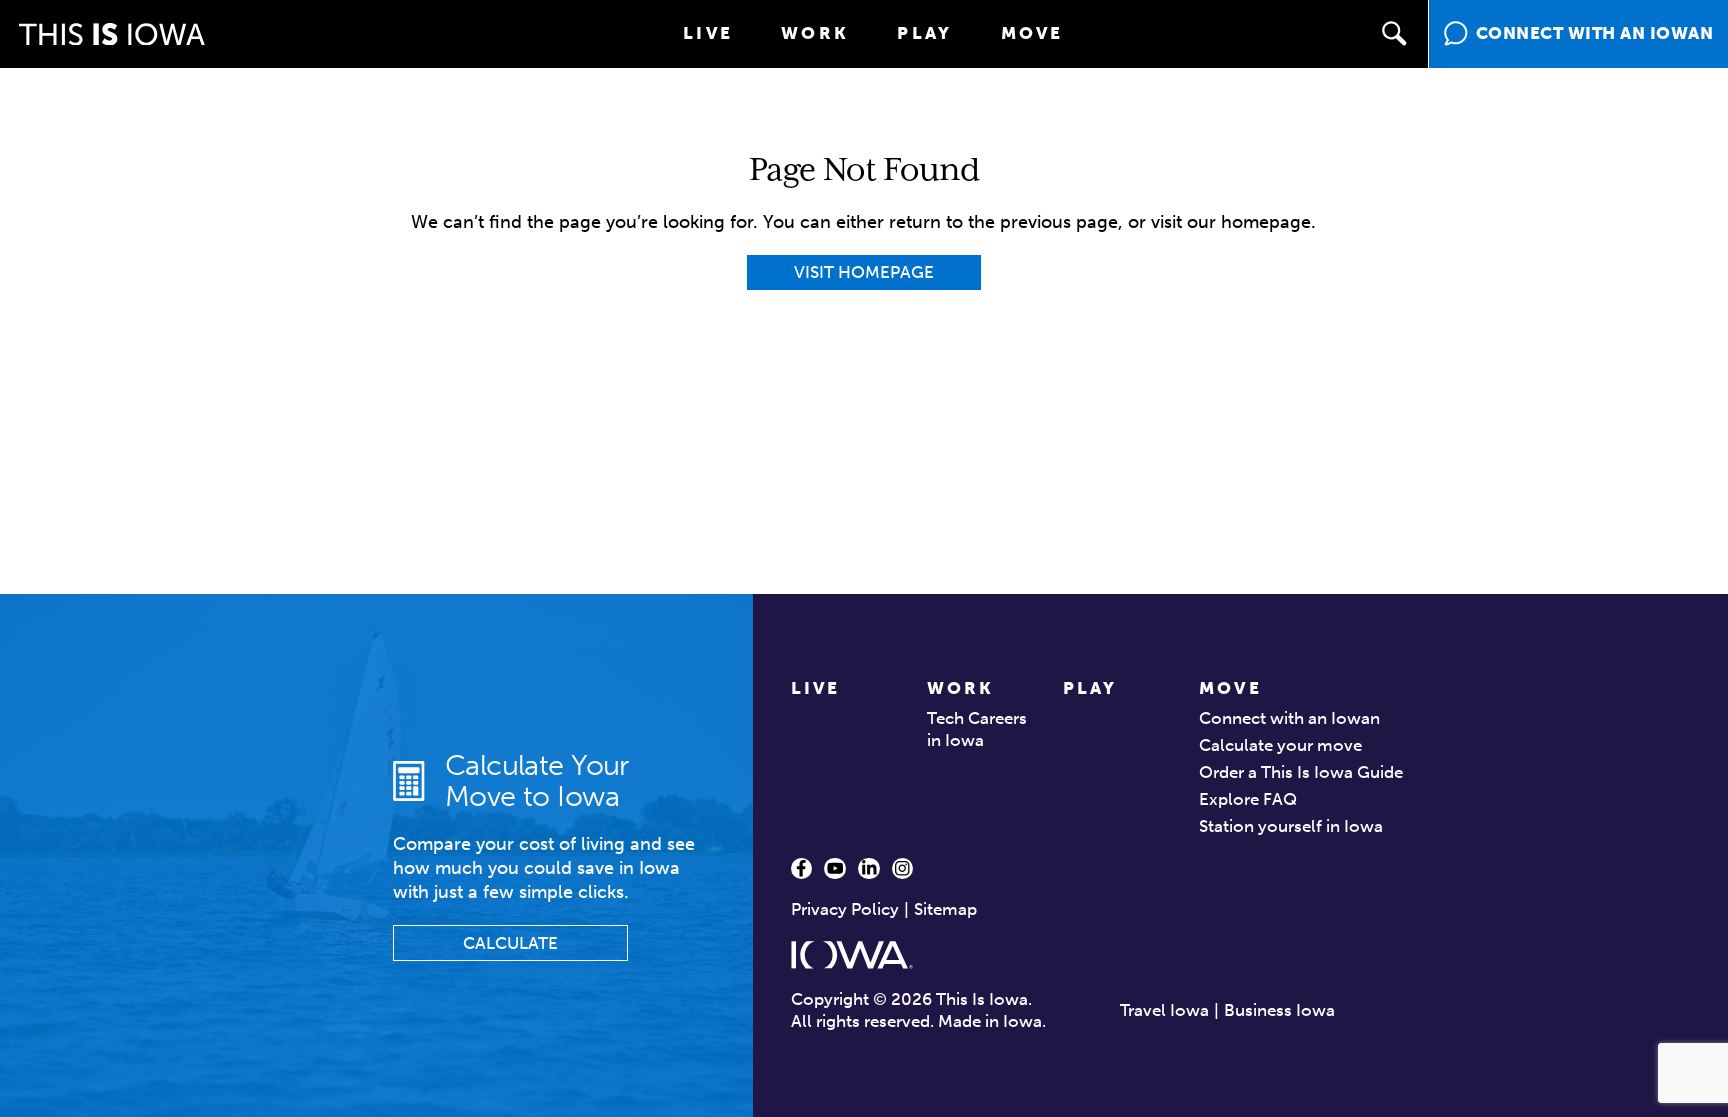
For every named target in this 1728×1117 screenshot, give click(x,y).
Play (924, 33)
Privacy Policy (845, 909)
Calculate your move (1280, 745)
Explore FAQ (1248, 799)
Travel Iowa (1164, 1010)
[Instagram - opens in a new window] (903, 869)
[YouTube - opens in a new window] (835, 869)
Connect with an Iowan (1289, 718)
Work (815, 33)
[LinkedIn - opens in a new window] (869, 869)
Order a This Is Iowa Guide (1301, 772)
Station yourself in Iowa (1291, 826)
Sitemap (945, 909)
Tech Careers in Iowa (977, 729)
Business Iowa (1279, 1010)
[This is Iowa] (112, 34)
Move (1032, 33)
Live (708, 33)
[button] (1395, 34)
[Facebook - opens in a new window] (802, 869)
